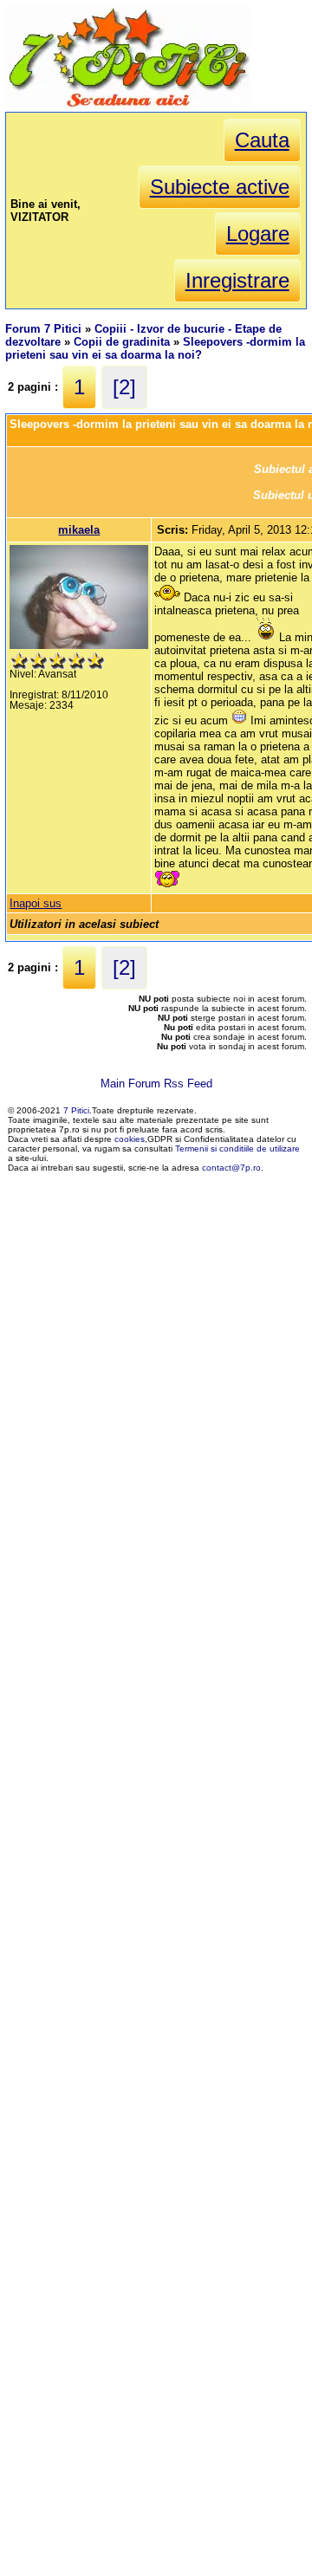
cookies (130, 1139)
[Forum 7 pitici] (127, 105)
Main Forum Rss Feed (156, 1084)
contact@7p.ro (231, 1168)
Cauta (262, 140)
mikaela (79, 530)
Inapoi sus (36, 903)
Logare (258, 234)
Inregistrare (237, 280)
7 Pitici (76, 1110)
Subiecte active (220, 187)
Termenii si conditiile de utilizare (237, 1148)
